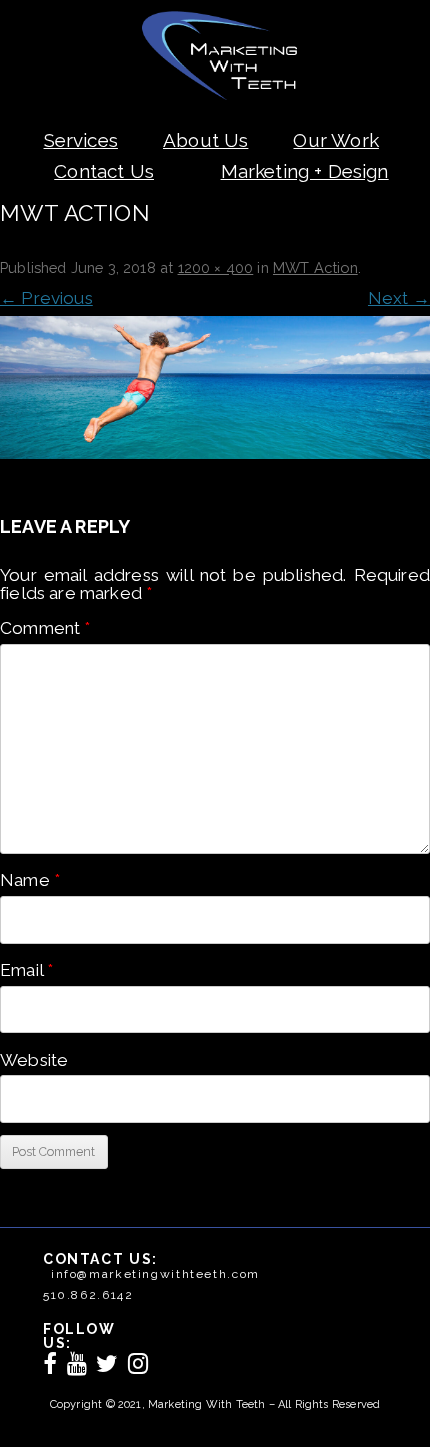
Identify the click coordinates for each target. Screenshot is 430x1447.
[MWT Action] (215, 387)
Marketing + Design (305, 171)
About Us (205, 140)
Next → (399, 298)
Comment (45, 628)
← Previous (46, 298)
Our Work (335, 140)
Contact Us (104, 171)
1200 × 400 (216, 267)
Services (81, 140)
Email (26, 970)
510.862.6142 (88, 1295)
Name (30, 880)
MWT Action (315, 267)
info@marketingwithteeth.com (155, 1274)
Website (34, 1060)
